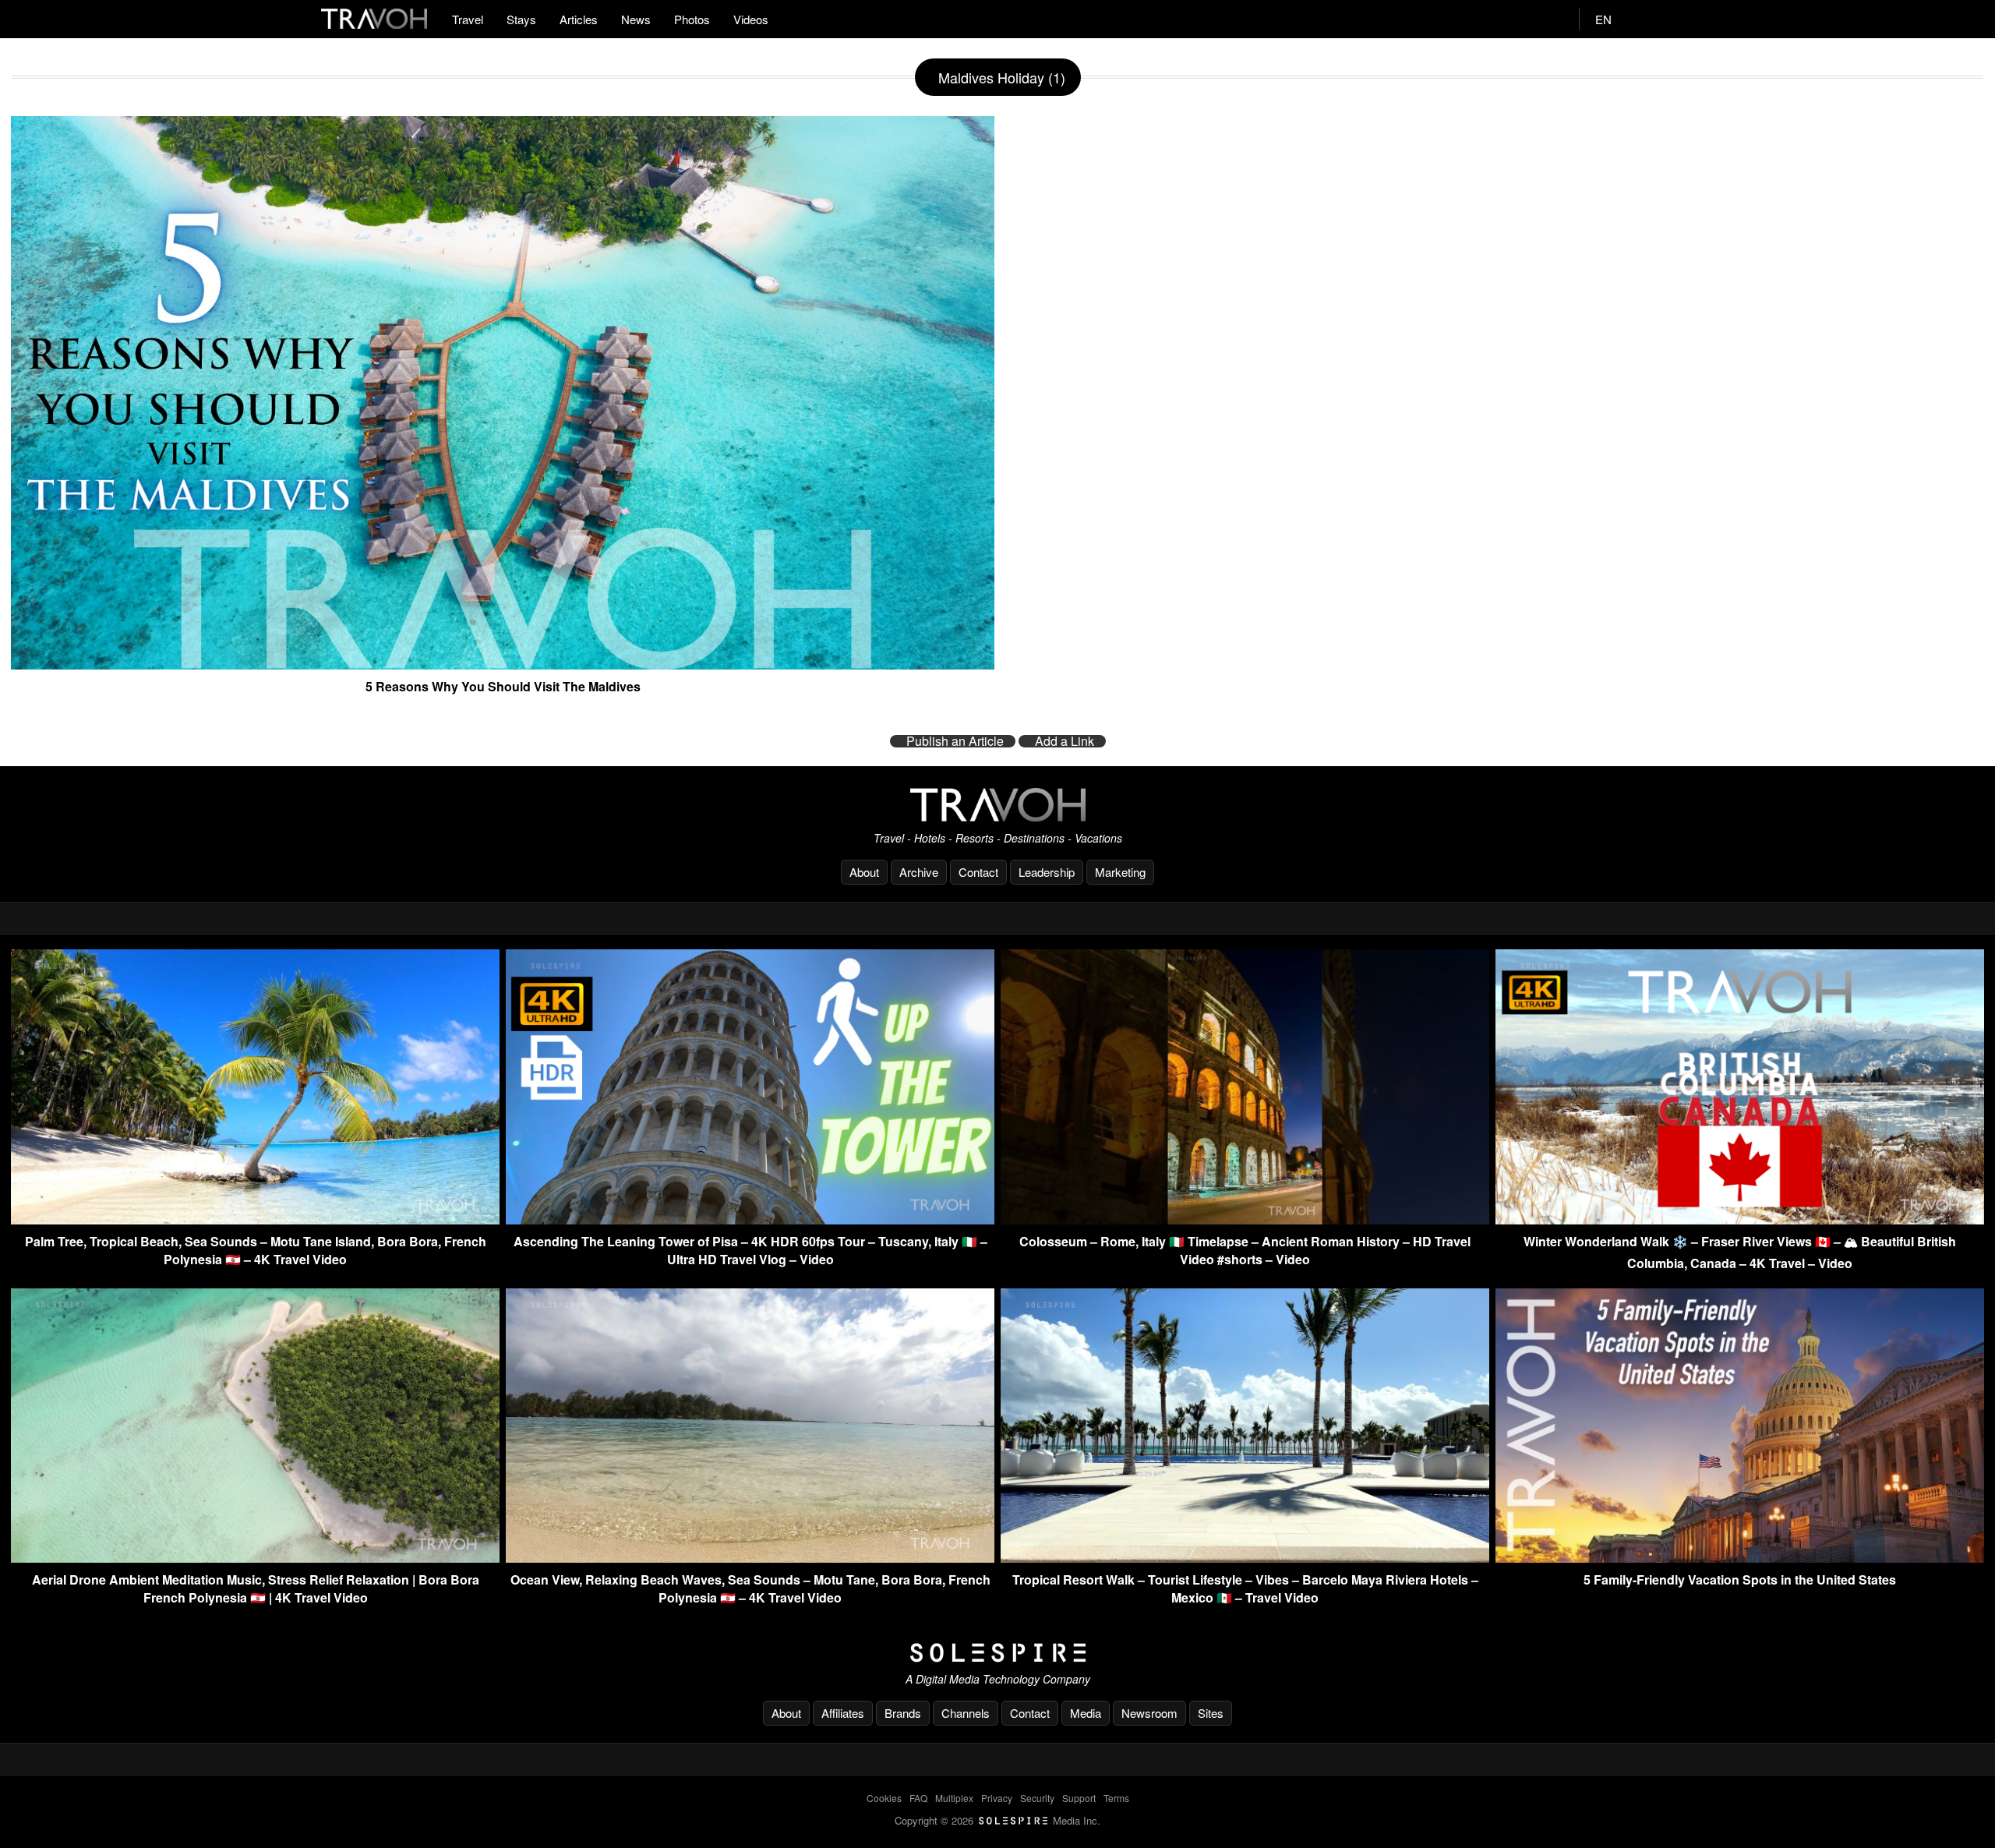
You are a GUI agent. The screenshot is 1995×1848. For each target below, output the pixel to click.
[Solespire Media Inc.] (997, 1653)
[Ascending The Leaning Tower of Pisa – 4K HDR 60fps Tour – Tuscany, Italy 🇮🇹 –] (750, 1219)
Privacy (997, 1798)
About (864, 872)
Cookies (884, 1798)
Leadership (1047, 872)
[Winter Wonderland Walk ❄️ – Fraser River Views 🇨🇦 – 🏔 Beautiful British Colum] (1740, 1219)
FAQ (918, 1798)
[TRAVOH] (997, 805)
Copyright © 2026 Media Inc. (997, 1820)
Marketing (1120, 872)
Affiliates (843, 1713)
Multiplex (954, 1798)
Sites (1211, 1713)
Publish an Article (955, 741)
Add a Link (1065, 741)
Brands (903, 1713)
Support (1079, 1798)
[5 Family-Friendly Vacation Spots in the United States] (1740, 1558)
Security (1037, 1798)
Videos (751, 19)
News (636, 19)
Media (1086, 1713)
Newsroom (1149, 1713)
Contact (978, 872)
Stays (521, 19)
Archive (919, 872)
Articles (579, 19)
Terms (1116, 1798)
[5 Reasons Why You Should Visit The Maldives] (503, 663)
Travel (468, 19)
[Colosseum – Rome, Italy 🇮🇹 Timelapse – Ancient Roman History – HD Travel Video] (1245, 1219)
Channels (966, 1713)
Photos (692, 19)
